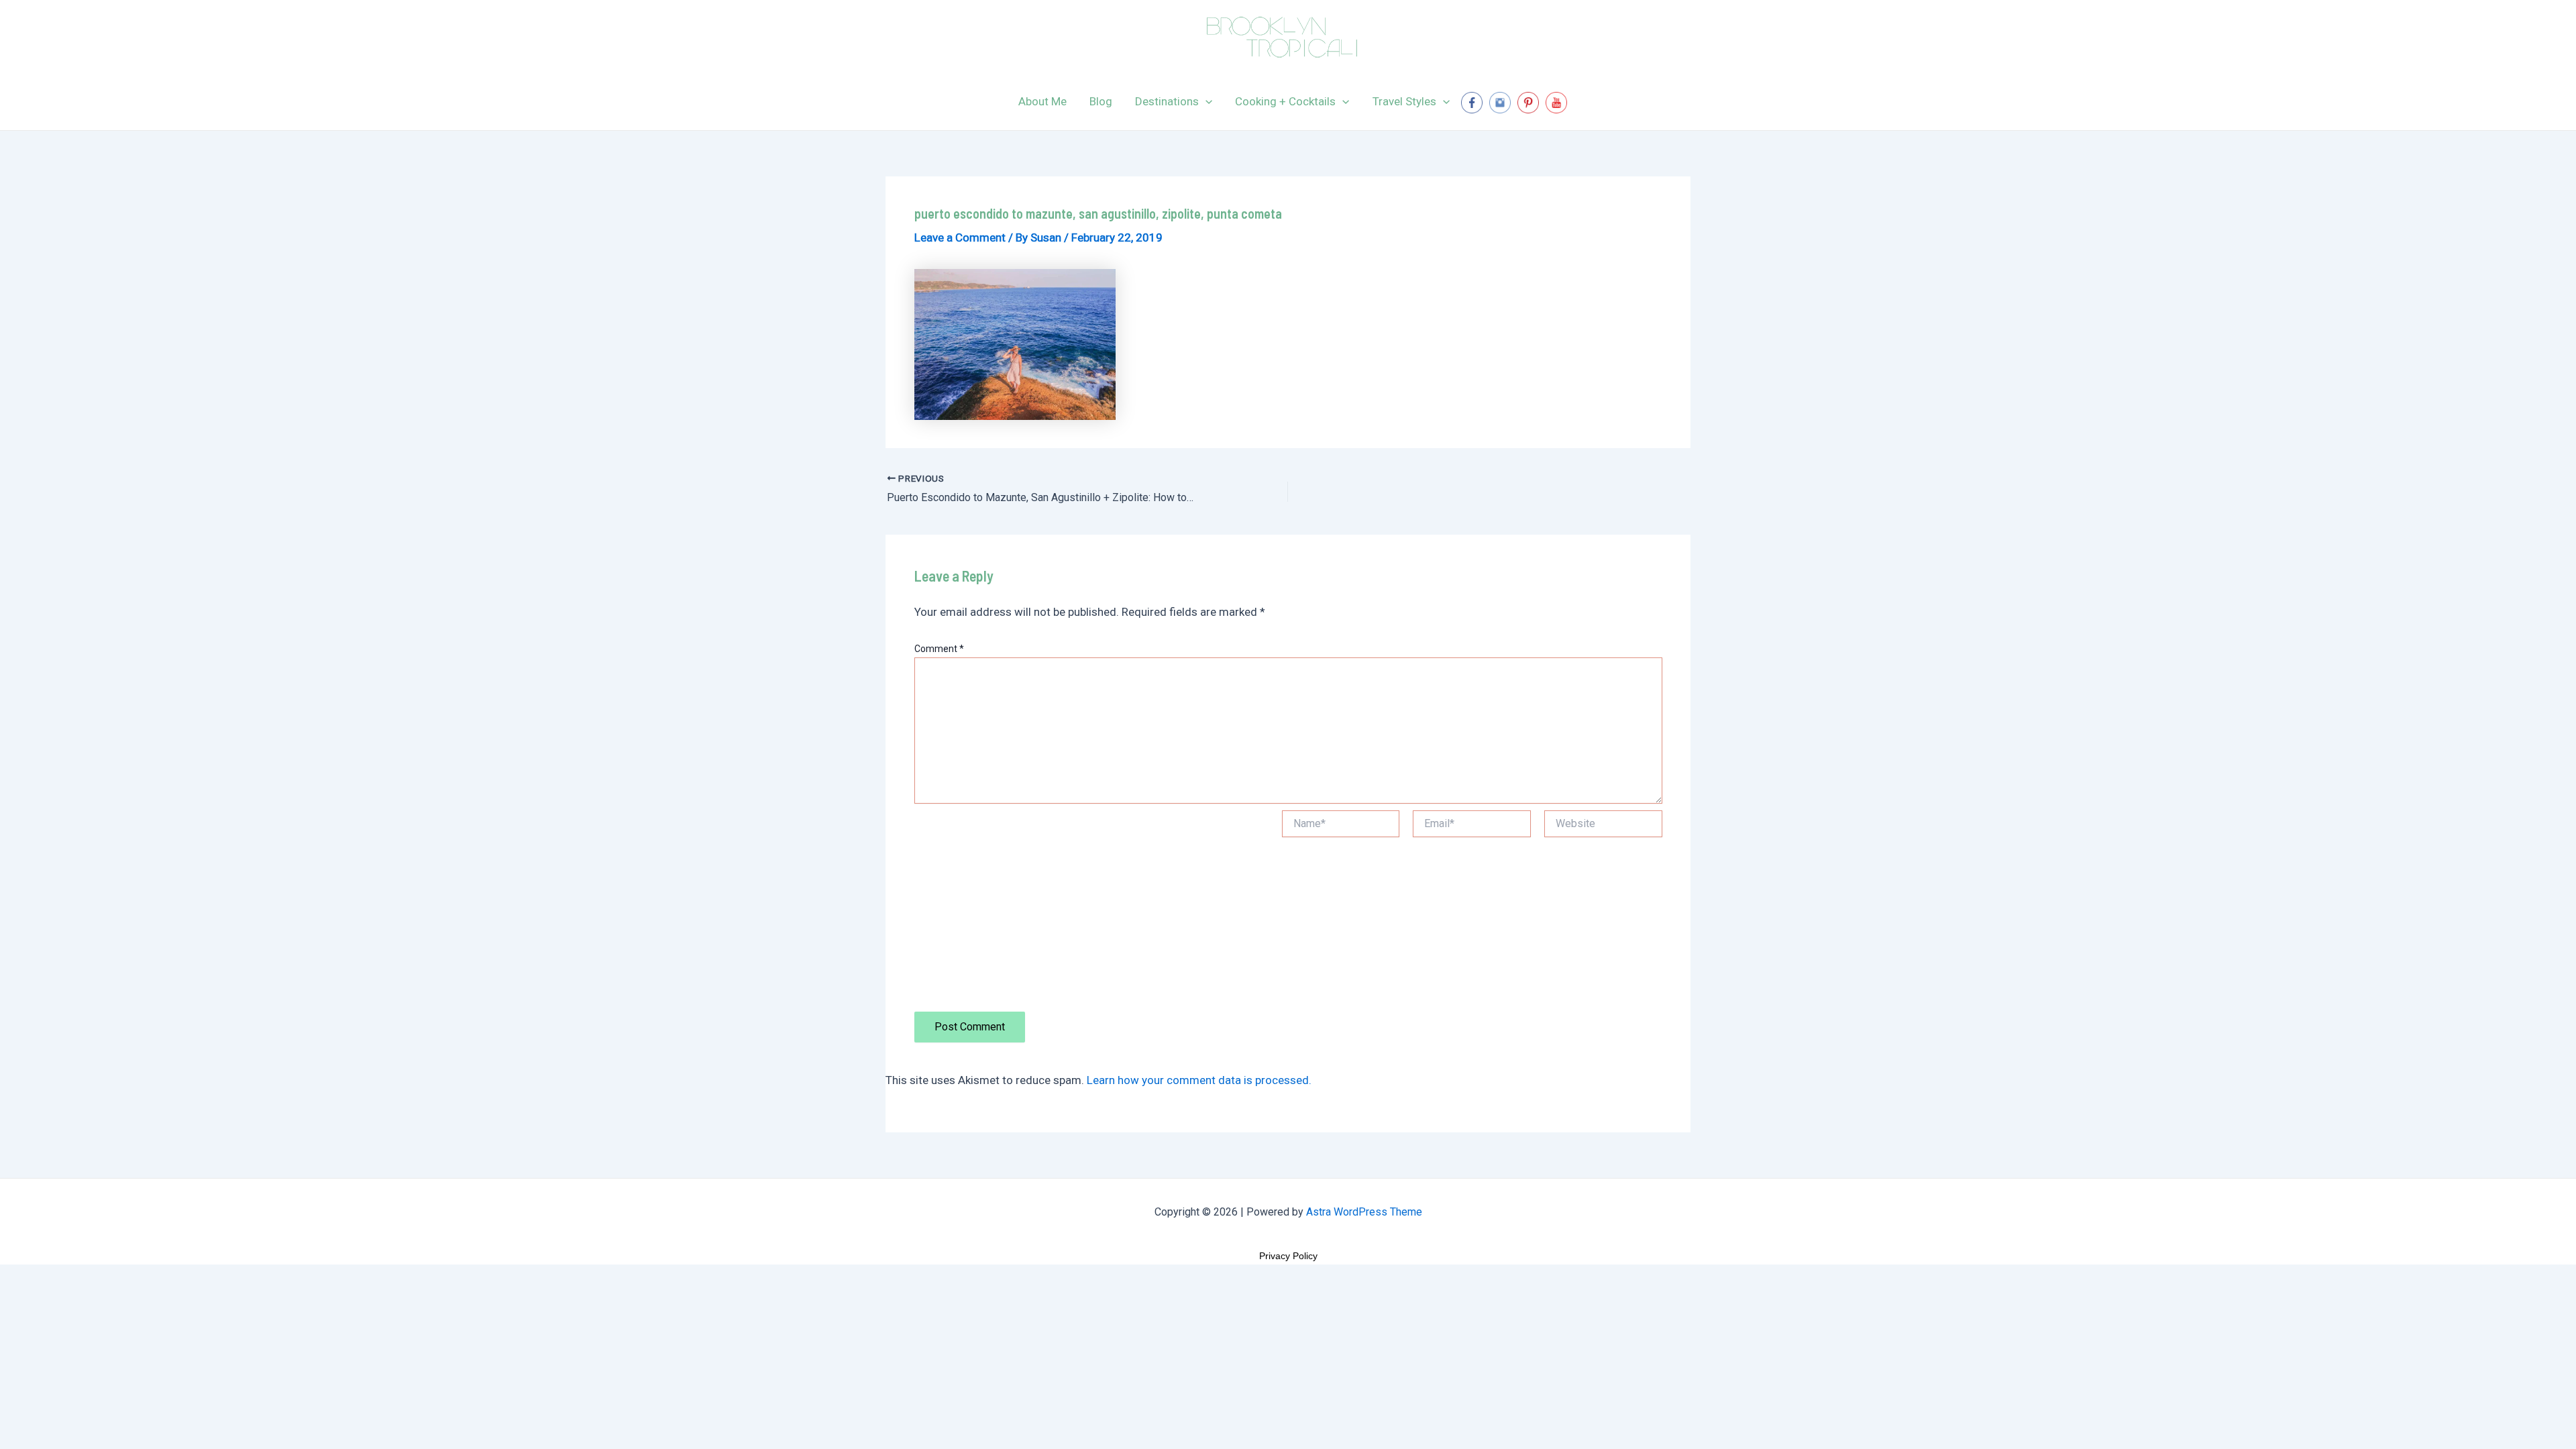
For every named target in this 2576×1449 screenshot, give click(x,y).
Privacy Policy (1288, 1256)
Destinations (1167, 101)
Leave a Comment (960, 237)
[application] (1205, 101)
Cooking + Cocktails (1285, 101)
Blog (1101, 101)
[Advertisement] (1091, 911)
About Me (1042, 101)
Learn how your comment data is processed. (1199, 1080)
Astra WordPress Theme (1364, 1212)
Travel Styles (1404, 101)
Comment (939, 649)
